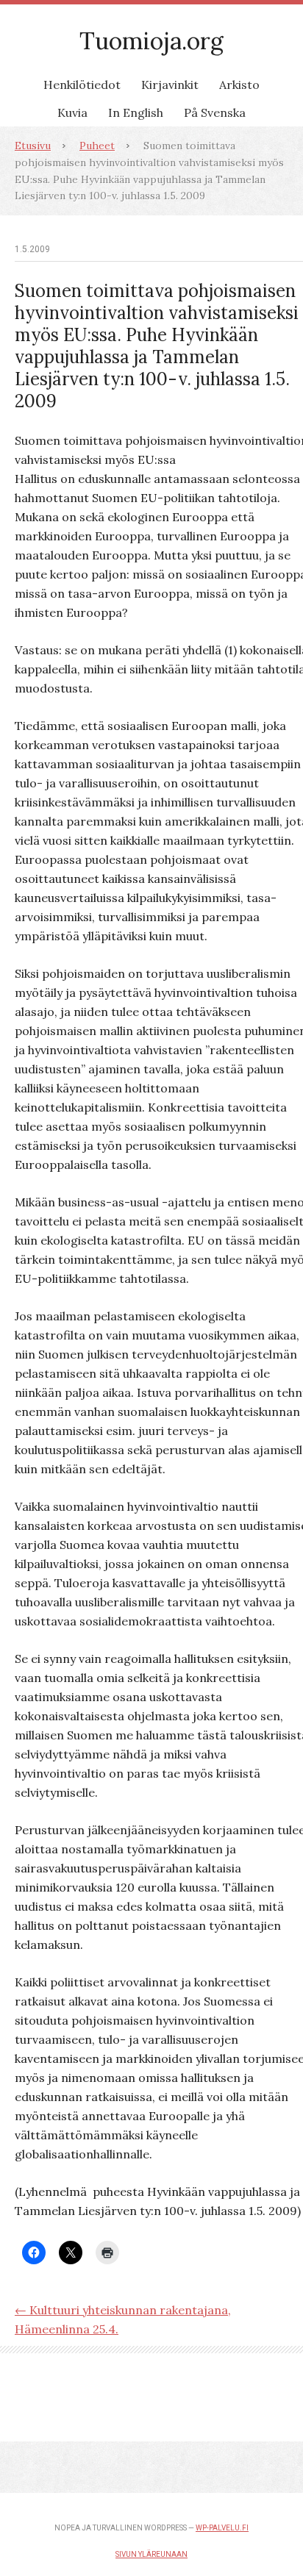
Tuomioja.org (151, 41)
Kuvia (72, 112)
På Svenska (215, 112)
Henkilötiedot (82, 85)
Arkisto (239, 85)
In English (136, 112)
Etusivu (33, 146)
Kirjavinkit (170, 85)
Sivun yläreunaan (151, 2554)
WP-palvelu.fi (222, 2528)
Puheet (97, 146)
